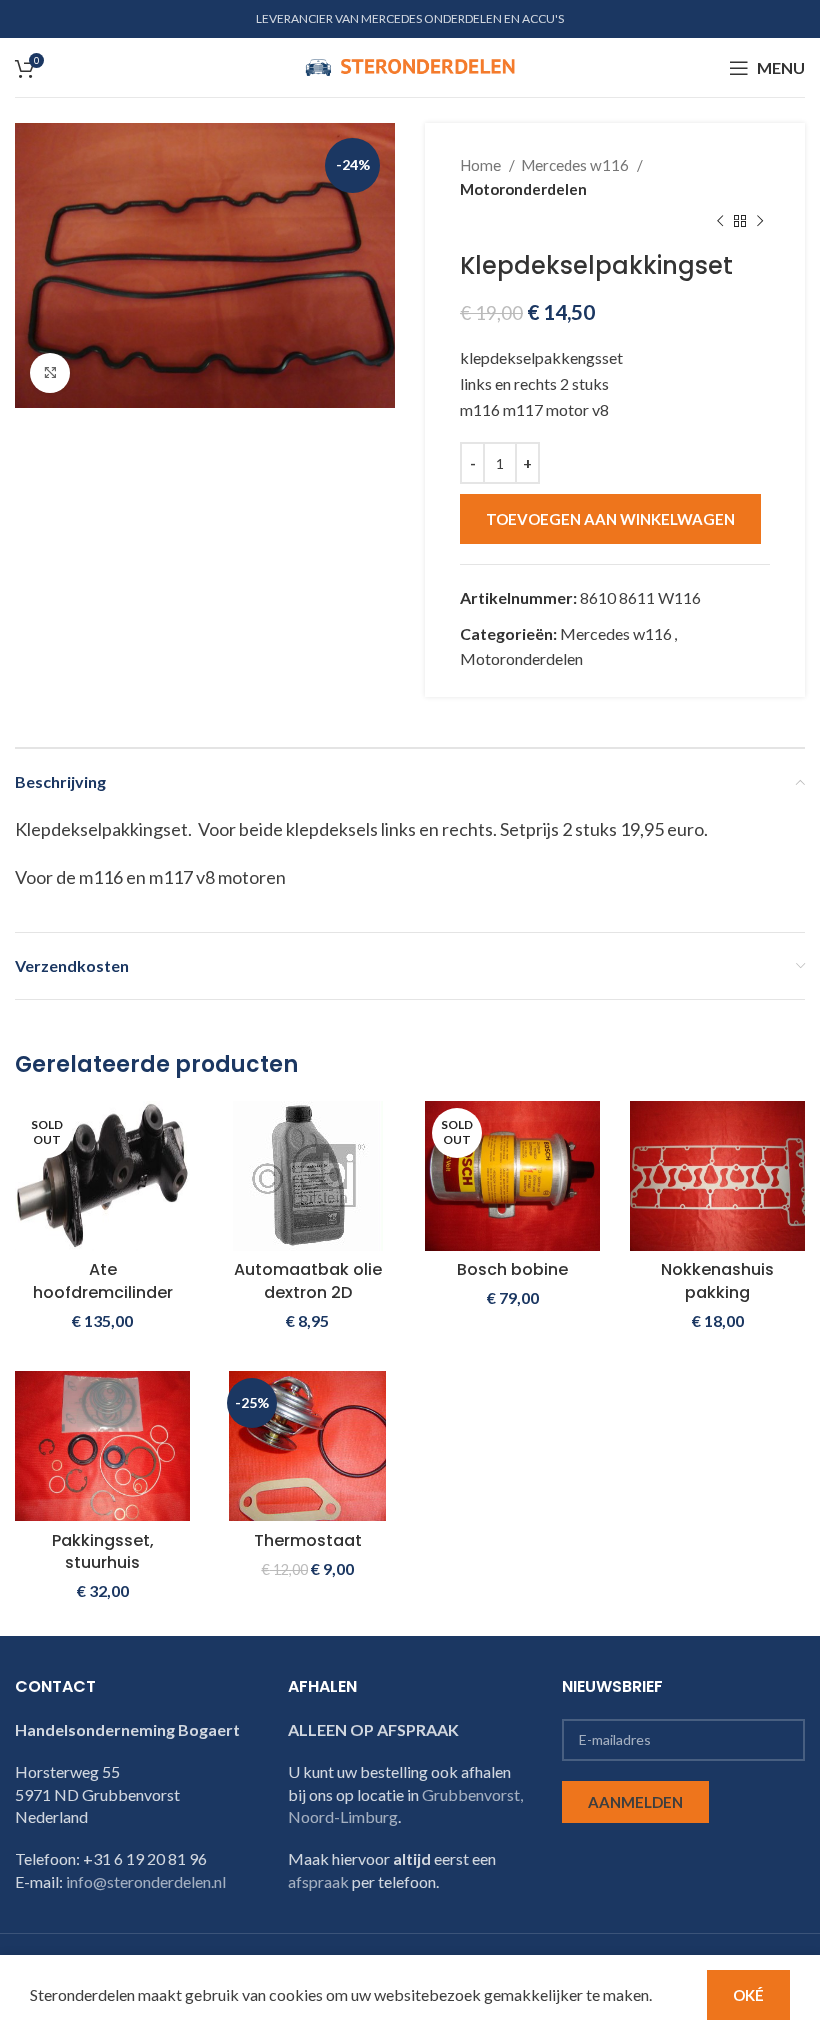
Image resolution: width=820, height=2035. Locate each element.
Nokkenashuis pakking (717, 1280)
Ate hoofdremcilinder (103, 1280)
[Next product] (760, 222)
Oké (748, 1995)
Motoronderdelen (523, 189)
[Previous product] (720, 222)
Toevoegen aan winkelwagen (610, 519)
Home (482, 165)
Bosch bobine (512, 1269)
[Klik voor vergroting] (50, 373)
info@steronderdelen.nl (146, 1881)
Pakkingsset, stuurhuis (103, 1551)
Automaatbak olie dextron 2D (308, 1280)
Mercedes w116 (576, 165)
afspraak (318, 1881)
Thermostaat (308, 1540)
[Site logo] (410, 65)
